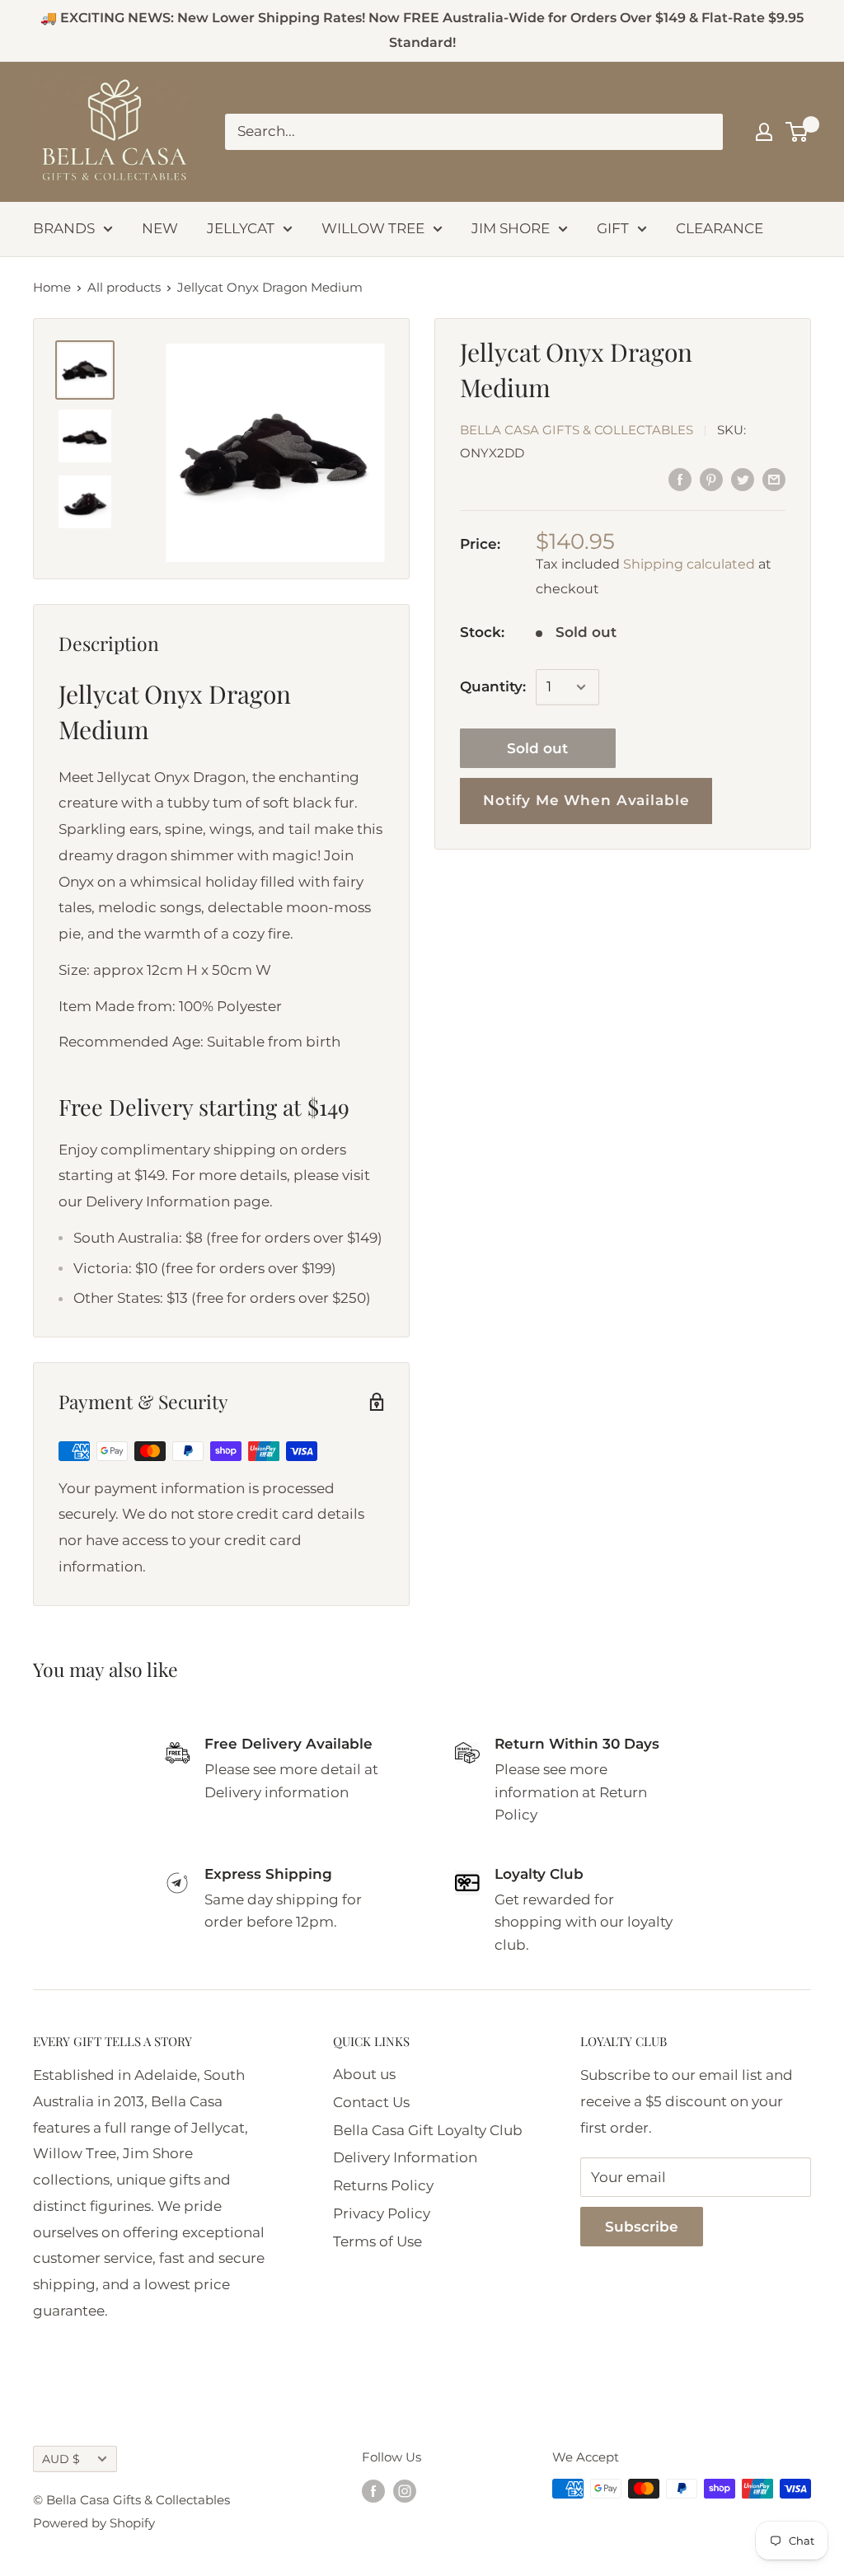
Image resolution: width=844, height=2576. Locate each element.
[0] (797, 132)
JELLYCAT (241, 228)
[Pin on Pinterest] (711, 480)
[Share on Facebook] (680, 480)
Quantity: (493, 686)
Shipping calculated (689, 564)
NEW (160, 228)
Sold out (537, 748)
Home (52, 287)
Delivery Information (405, 2157)
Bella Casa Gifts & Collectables (577, 430)
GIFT (613, 228)
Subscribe (642, 2227)
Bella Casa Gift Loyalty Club (428, 2130)
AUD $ (61, 2459)
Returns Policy (383, 2185)
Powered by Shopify (94, 2523)
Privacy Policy (382, 2213)
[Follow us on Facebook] (373, 2491)
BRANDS (64, 228)
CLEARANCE (720, 228)
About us (364, 2074)
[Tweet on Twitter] (743, 480)
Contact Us (371, 2102)
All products (124, 287)
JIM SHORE (511, 228)
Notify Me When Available (586, 800)
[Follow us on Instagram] (405, 2491)
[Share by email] (774, 480)
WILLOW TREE (373, 228)
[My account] (764, 132)
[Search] (702, 132)
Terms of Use (377, 2241)
